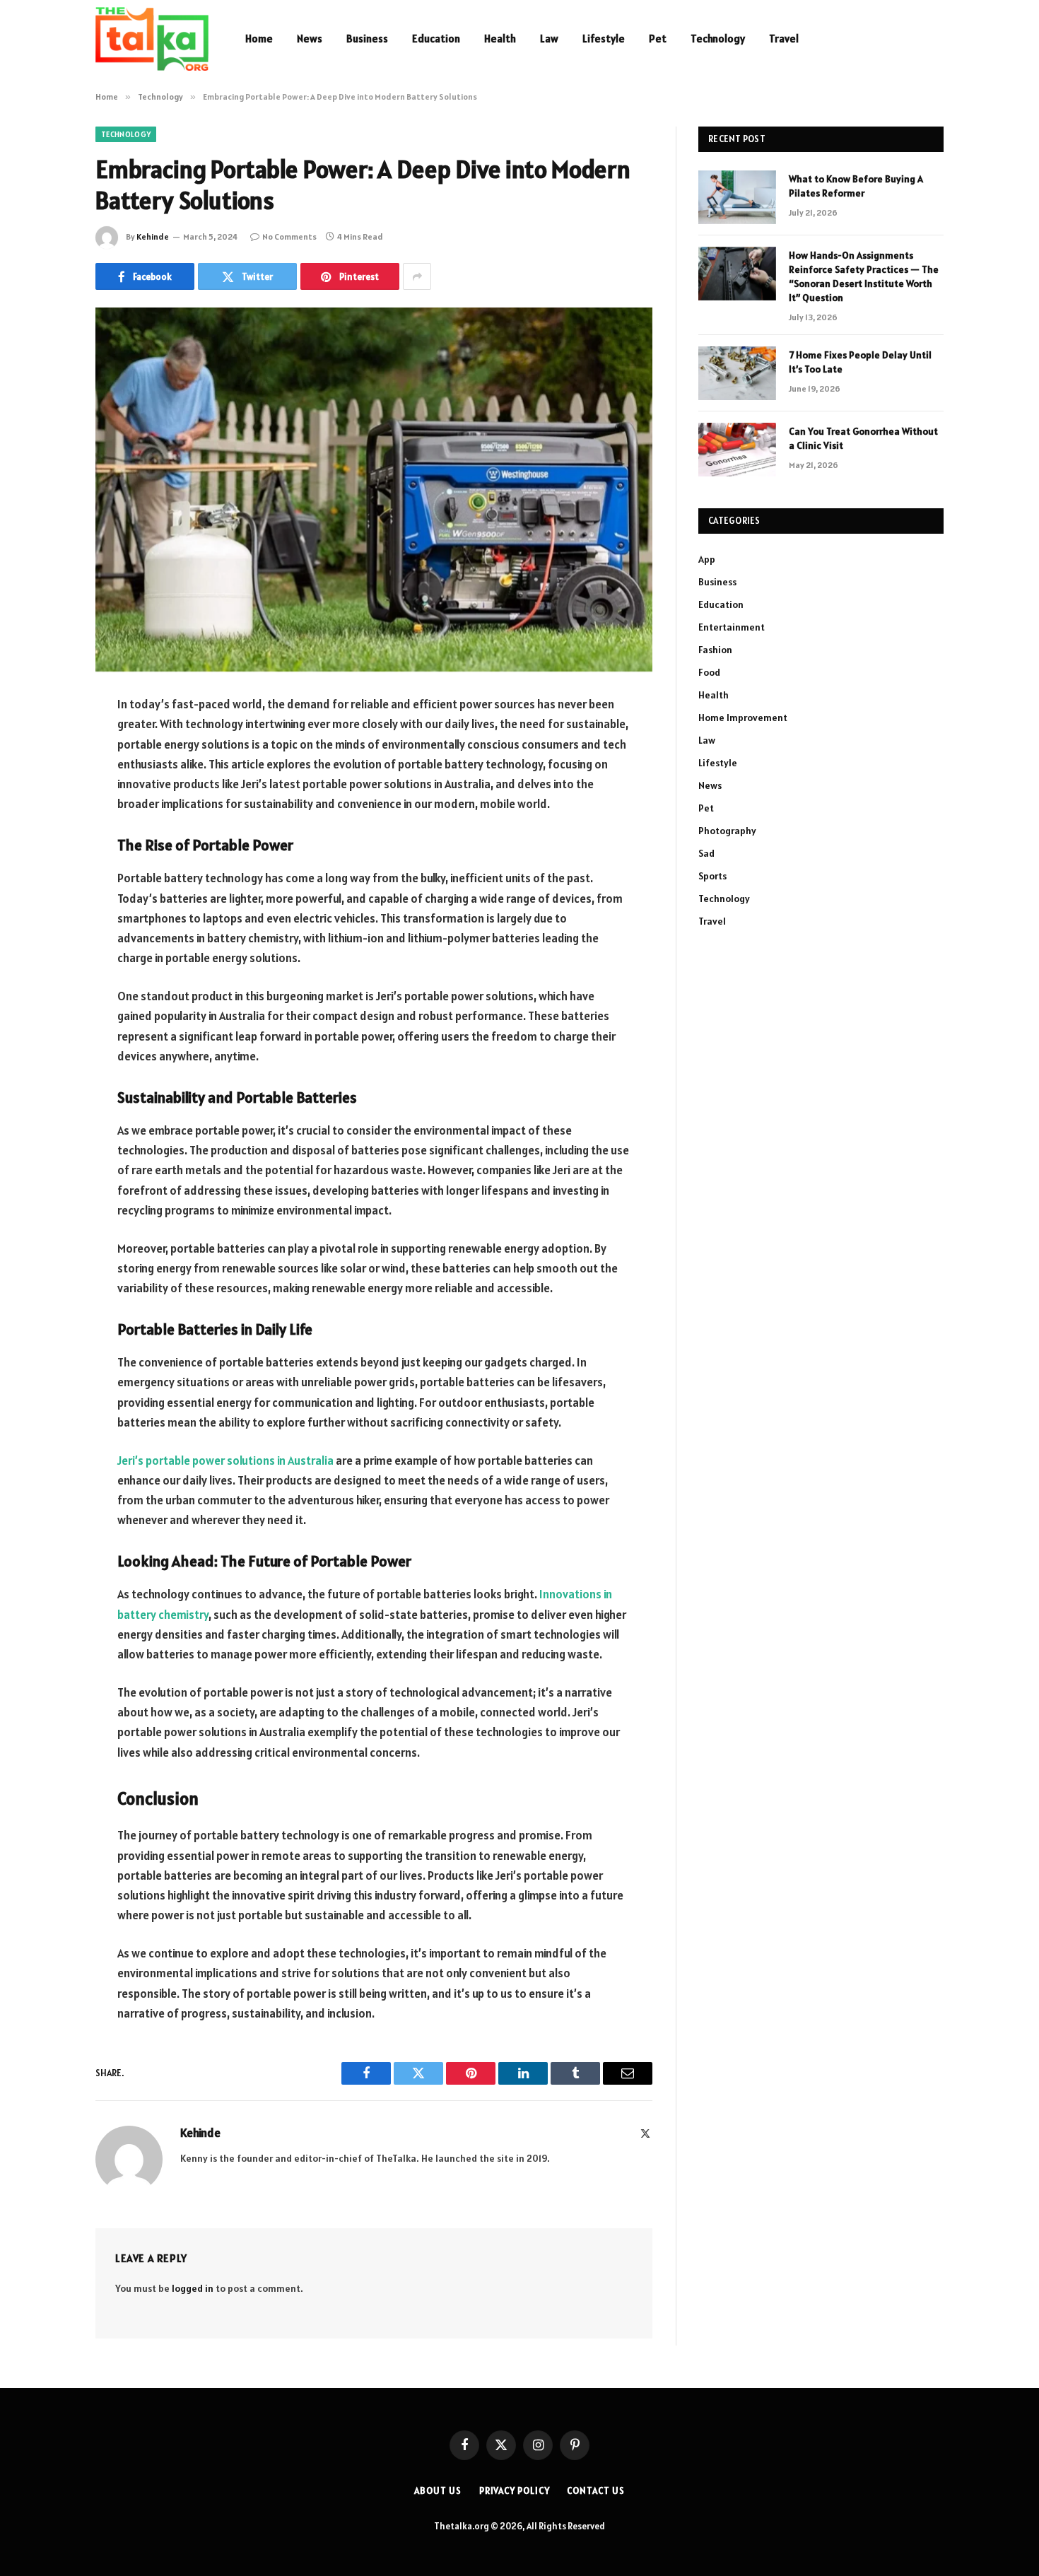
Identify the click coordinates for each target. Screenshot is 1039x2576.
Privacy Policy (515, 2491)
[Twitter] (46, 778)
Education (436, 39)
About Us (438, 2491)
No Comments (289, 236)
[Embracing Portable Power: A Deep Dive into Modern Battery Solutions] (374, 490)
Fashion (715, 650)
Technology (718, 39)
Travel (784, 39)
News (310, 39)
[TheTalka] (152, 39)
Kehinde (153, 236)
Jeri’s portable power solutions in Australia (225, 1460)
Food (709, 672)
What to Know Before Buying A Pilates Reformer (856, 186)
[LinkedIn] (46, 814)
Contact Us (595, 2491)
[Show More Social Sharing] (417, 276)
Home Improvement (743, 718)
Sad (706, 853)
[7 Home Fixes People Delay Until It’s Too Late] (737, 373)
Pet (658, 39)
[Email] (46, 886)
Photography (727, 831)
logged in (193, 2288)
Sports (712, 876)
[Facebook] (46, 742)
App (707, 559)
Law (549, 39)
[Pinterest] (46, 850)
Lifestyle (604, 39)
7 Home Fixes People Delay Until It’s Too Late (860, 362)
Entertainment (732, 627)
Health (500, 39)
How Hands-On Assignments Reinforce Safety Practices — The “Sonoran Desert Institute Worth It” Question (864, 276)
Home (259, 39)
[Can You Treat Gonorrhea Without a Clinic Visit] (737, 450)
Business (367, 39)
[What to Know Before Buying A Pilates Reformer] (737, 197)
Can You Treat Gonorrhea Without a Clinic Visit (863, 438)
